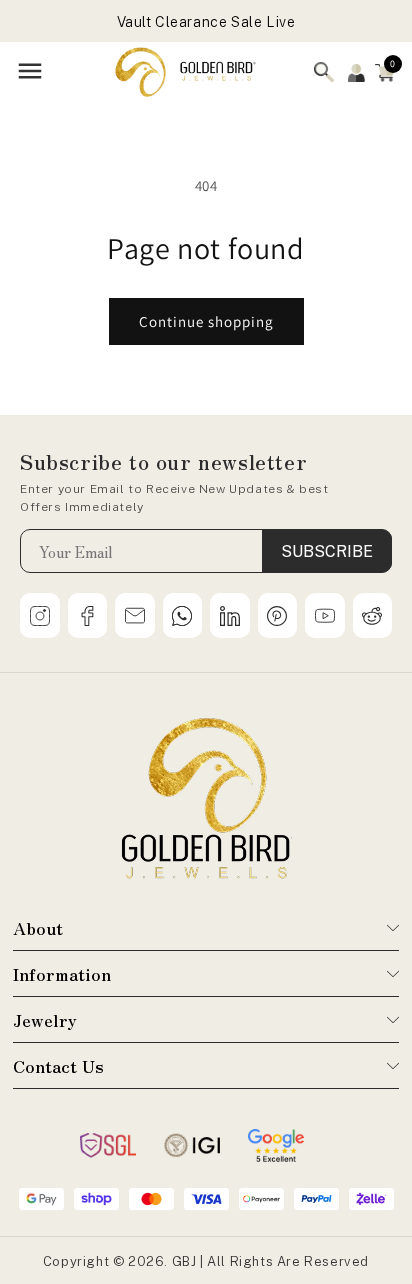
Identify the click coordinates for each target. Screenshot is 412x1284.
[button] (385, 72)
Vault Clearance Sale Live (206, 22)
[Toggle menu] (30, 72)
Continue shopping (206, 321)
